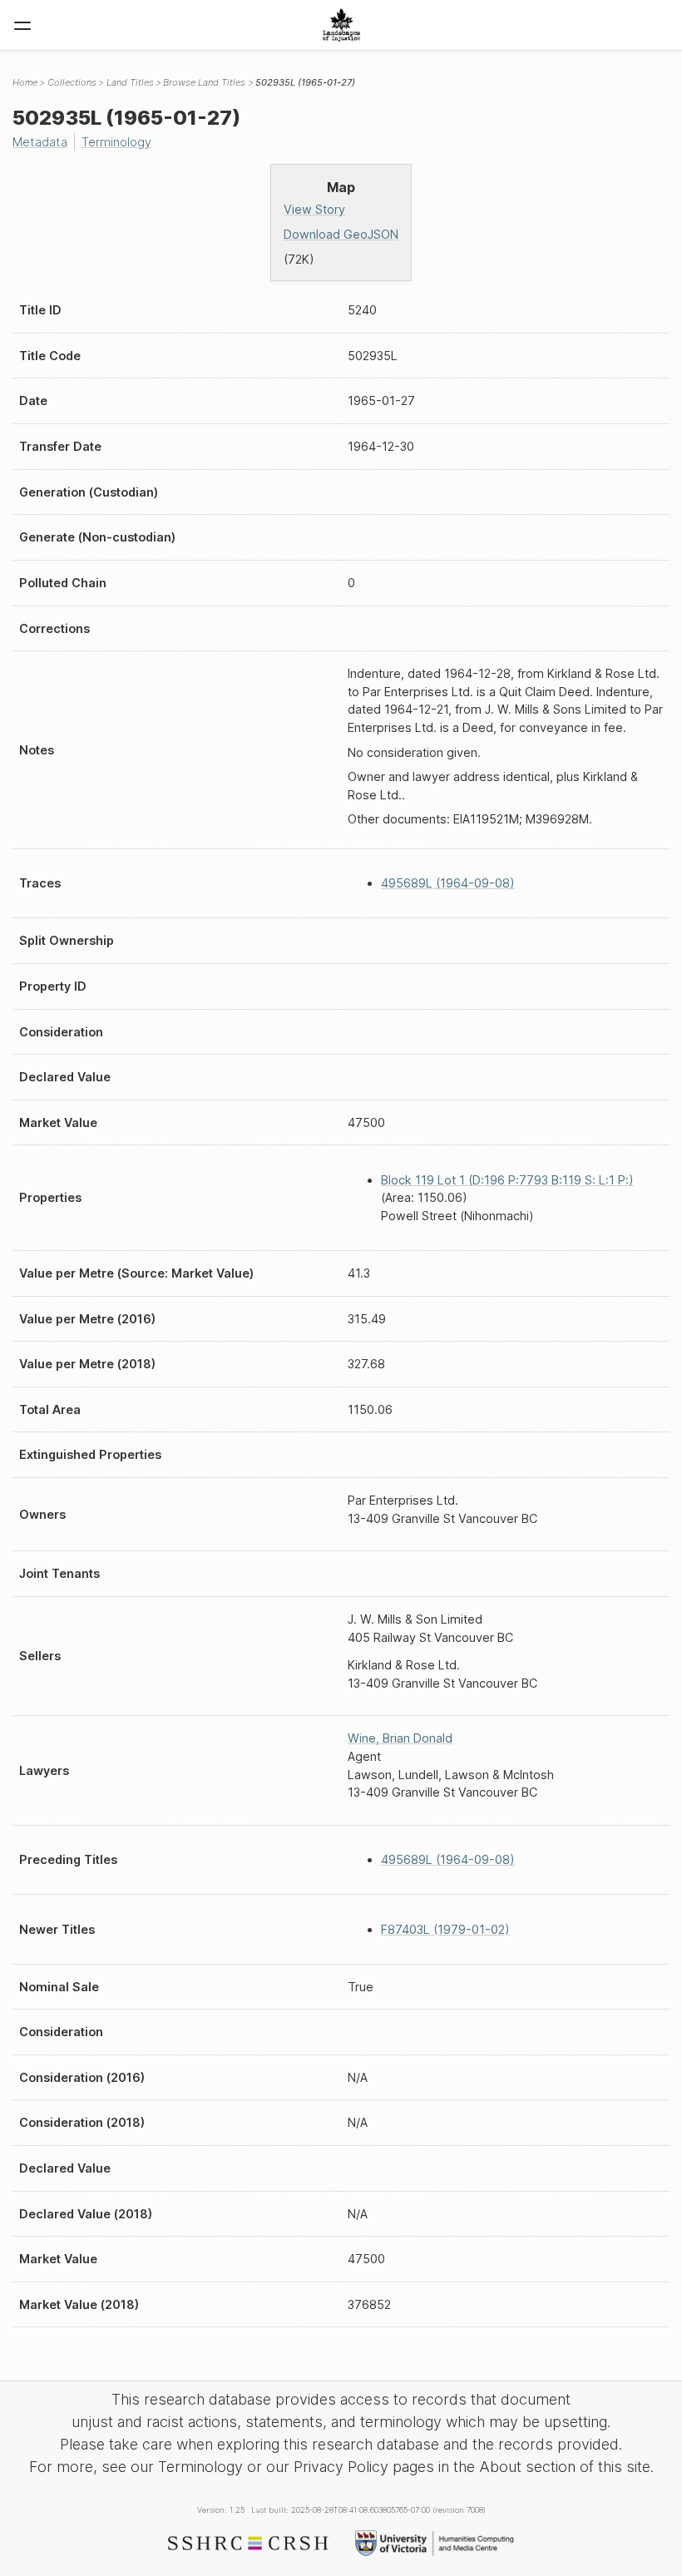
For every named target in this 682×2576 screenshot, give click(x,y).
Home (25, 82)
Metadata (40, 142)
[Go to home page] (341, 25)
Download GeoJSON (341, 234)
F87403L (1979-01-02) (445, 1929)
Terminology (116, 142)
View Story (314, 209)
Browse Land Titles (204, 82)
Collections (72, 82)
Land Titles (130, 82)
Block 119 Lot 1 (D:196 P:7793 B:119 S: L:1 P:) (507, 1180)
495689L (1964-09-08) (448, 883)
